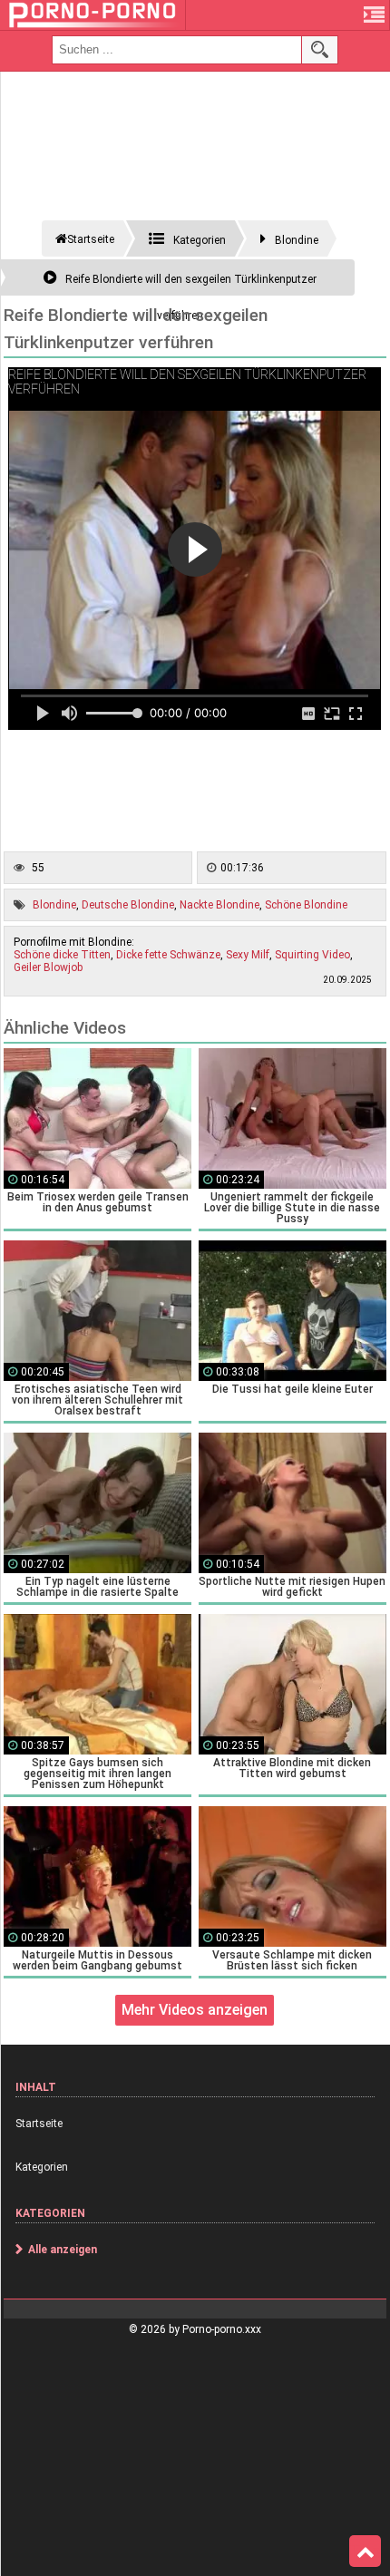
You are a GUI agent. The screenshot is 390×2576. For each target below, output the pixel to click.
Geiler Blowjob (48, 967)
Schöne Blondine (306, 905)
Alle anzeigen (63, 2250)
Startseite (39, 2124)
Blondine (54, 905)
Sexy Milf (248, 955)
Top (365, 2552)
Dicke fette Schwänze (168, 955)
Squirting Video (312, 955)
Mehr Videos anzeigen (195, 2010)
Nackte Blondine (219, 905)
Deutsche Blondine (128, 905)
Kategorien (42, 2167)
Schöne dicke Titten (62, 955)
